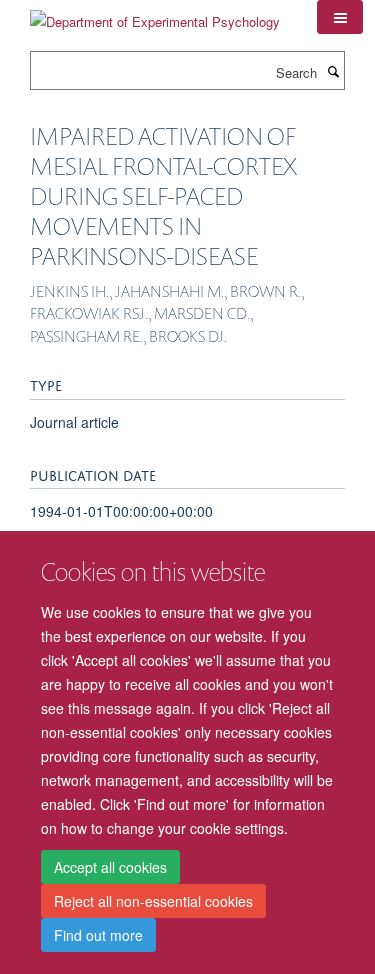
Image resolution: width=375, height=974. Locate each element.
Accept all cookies (110, 867)
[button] (340, 17)
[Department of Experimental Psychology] (155, 14)
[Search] (333, 71)
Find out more (98, 935)
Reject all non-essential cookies (153, 901)
